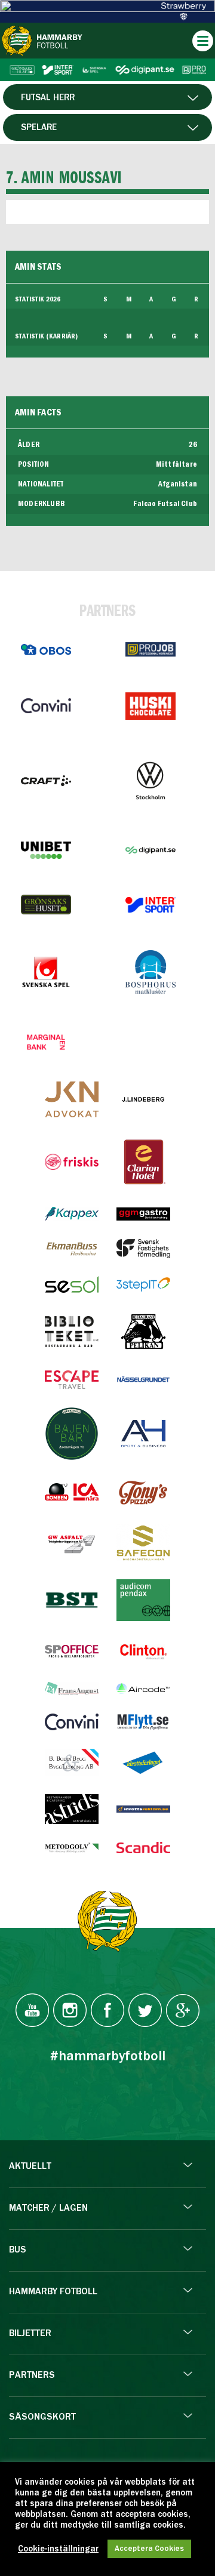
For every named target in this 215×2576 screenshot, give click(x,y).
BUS (18, 2250)
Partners (32, 2375)
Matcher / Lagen (48, 2208)
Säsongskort (42, 2417)
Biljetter (30, 2334)
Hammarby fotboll (53, 2292)
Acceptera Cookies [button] (149, 2549)
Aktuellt (30, 2167)
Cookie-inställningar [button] (58, 2549)
